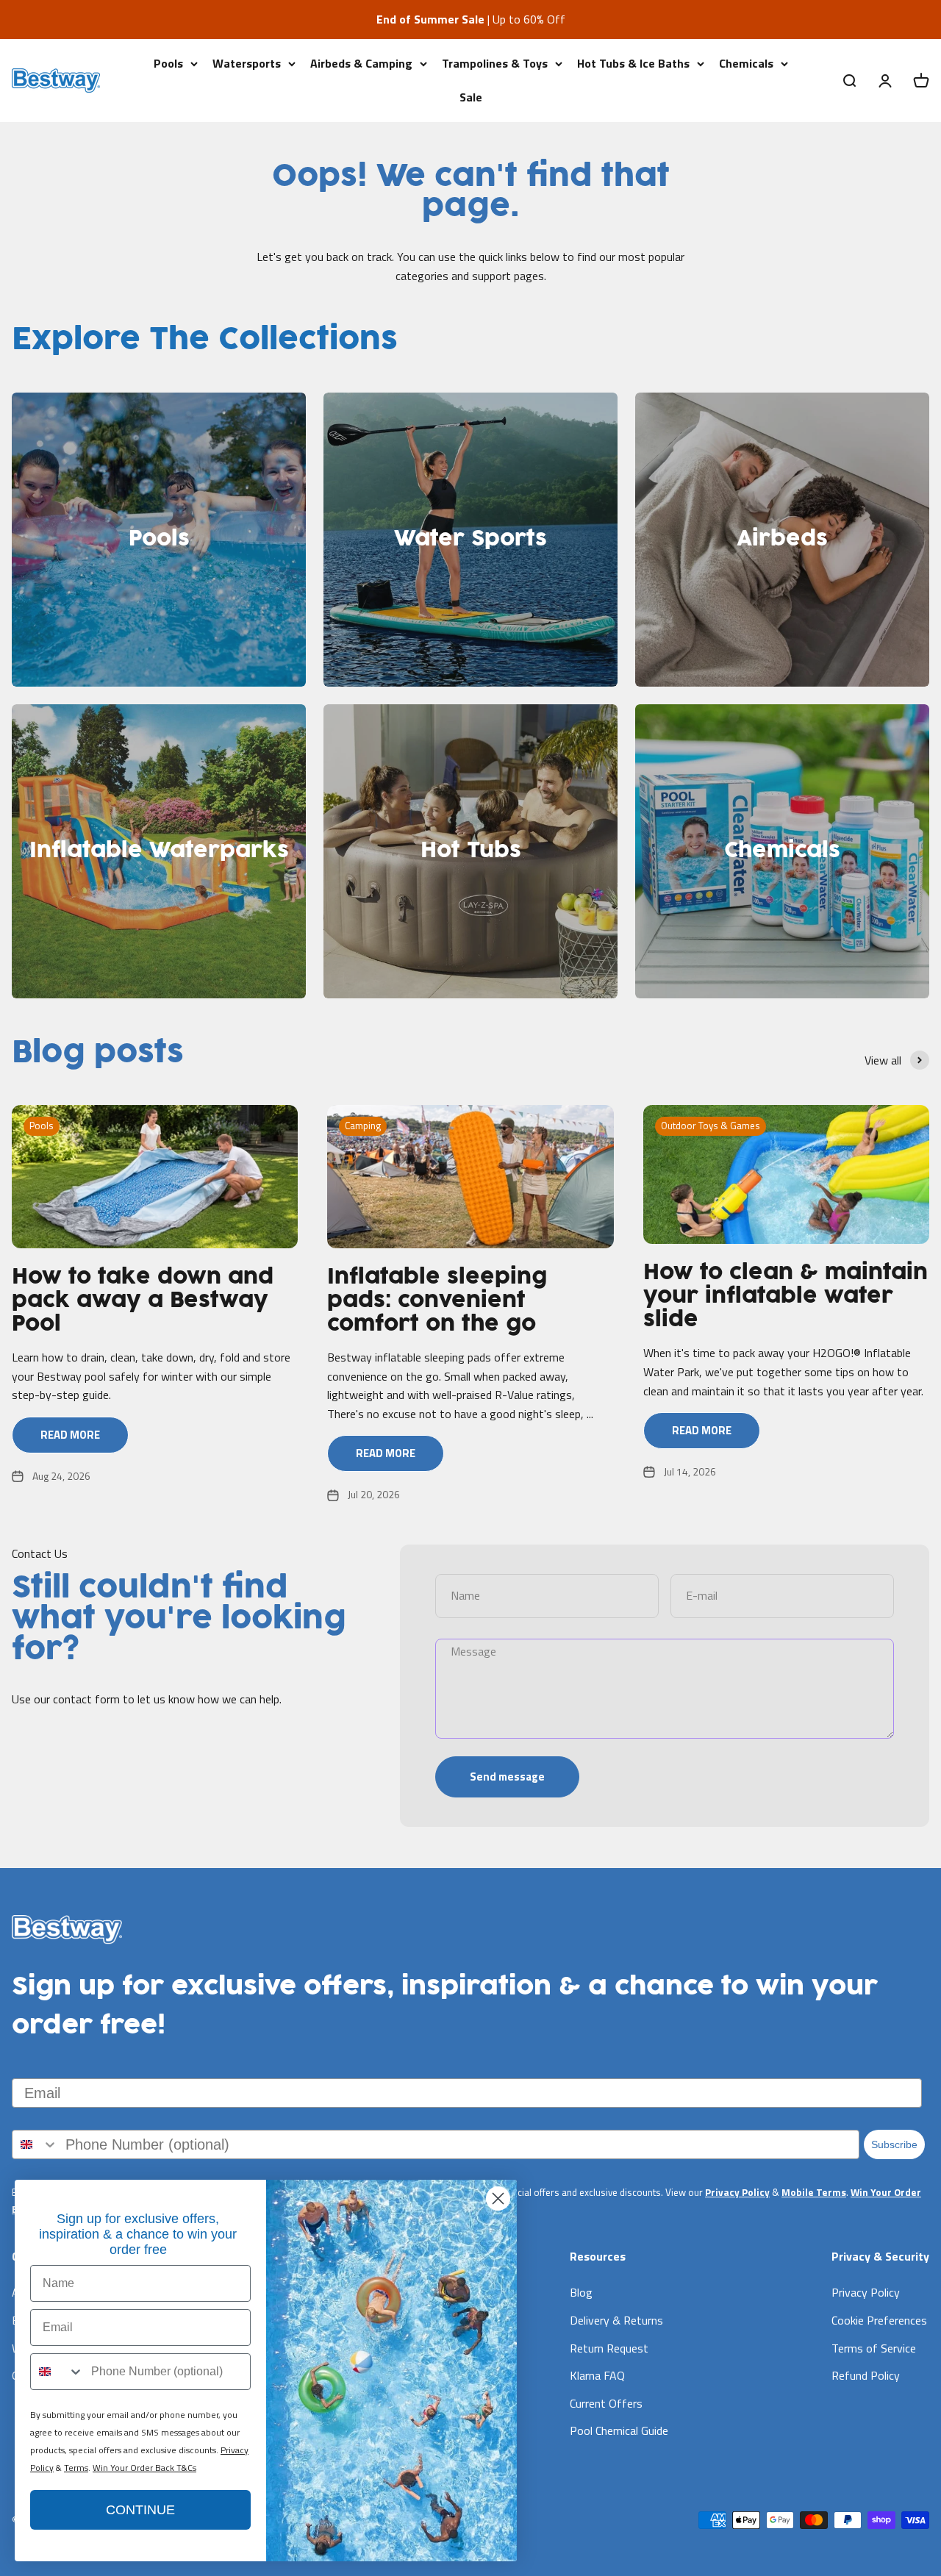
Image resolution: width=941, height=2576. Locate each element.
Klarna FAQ (597, 2375)
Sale (471, 96)
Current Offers (606, 2403)
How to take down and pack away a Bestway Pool (143, 1301)
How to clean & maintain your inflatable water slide (786, 1297)
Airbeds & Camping (361, 63)
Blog (581, 2292)
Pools (168, 63)
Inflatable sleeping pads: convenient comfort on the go (437, 1301)
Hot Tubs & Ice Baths (633, 63)
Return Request (609, 2348)
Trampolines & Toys (495, 63)
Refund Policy (866, 2375)
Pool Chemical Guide (619, 2430)
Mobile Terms (814, 2192)
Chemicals (746, 63)
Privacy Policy (737, 2192)
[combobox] (35, 2144)
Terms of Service (874, 2348)
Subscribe (894, 2144)
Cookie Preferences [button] (879, 2320)
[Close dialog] (498, 2198)
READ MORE (70, 1435)
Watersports (247, 63)
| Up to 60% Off (471, 19)
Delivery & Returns (616, 2320)
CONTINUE (140, 2510)
